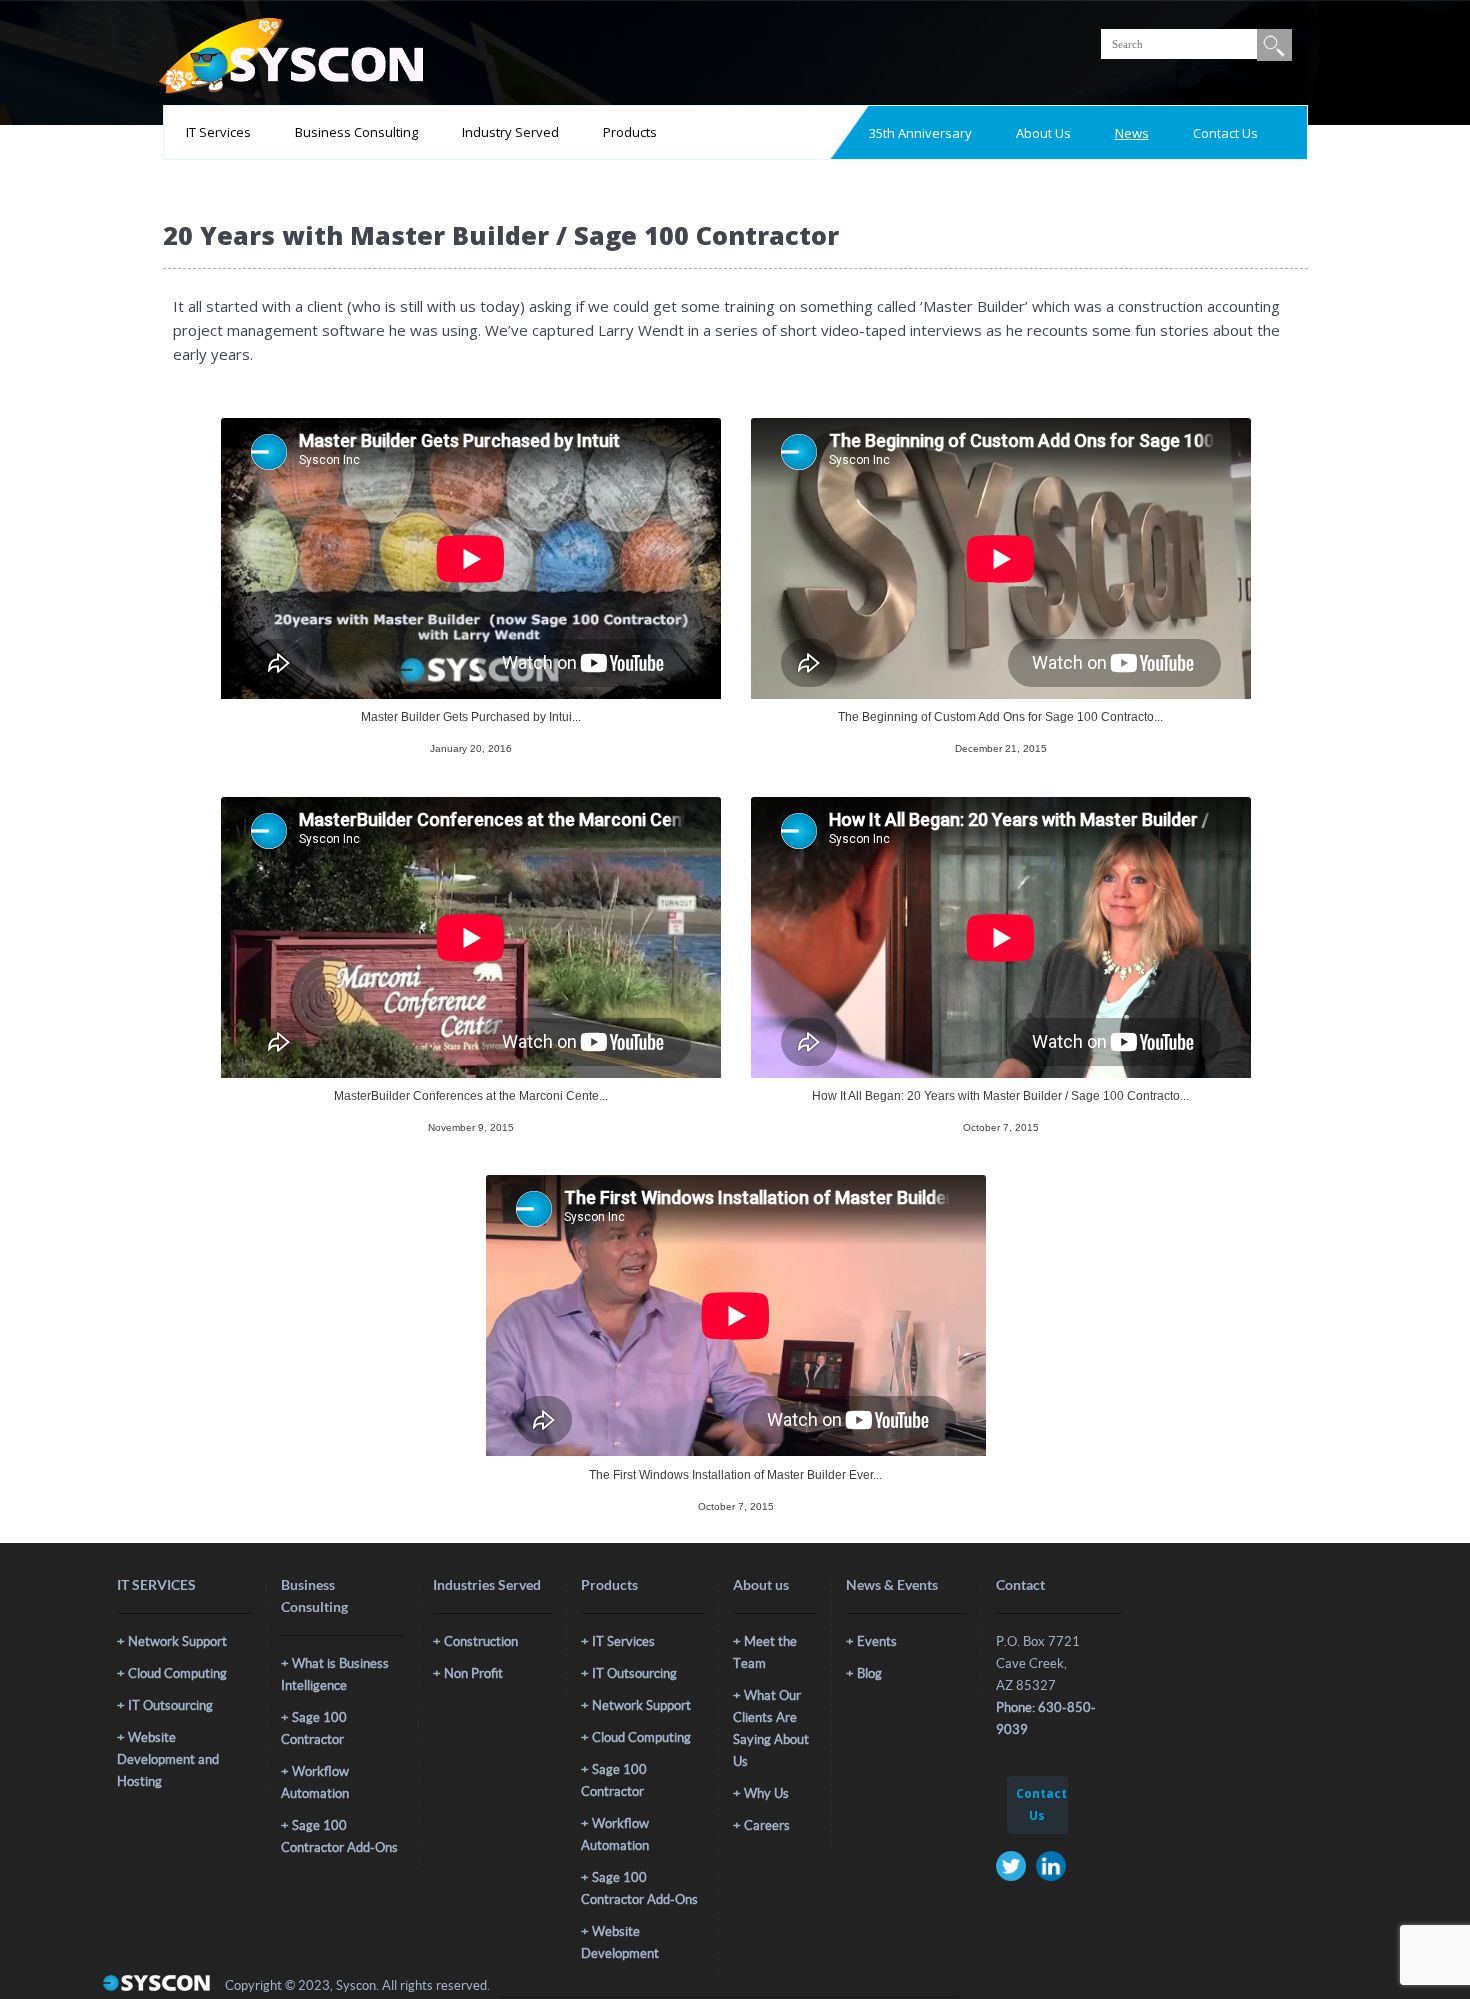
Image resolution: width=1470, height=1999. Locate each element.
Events (877, 1641)
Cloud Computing (177, 1673)
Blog (869, 1673)
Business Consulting (356, 132)
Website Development (620, 1942)
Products (630, 132)
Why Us (766, 1793)
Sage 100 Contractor (314, 1728)
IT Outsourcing (170, 1705)
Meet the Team (765, 1652)
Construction (481, 1641)
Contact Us (1225, 133)
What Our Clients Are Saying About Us (771, 1728)
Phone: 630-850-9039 (1046, 1718)
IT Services (218, 132)
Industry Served (510, 132)
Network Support (177, 1641)
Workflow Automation (315, 1782)
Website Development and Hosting (168, 1759)
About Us (1043, 133)
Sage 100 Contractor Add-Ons (339, 1836)
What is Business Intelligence (335, 1674)
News (1132, 133)
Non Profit (473, 1673)
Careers (767, 1825)
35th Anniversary (920, 133)
